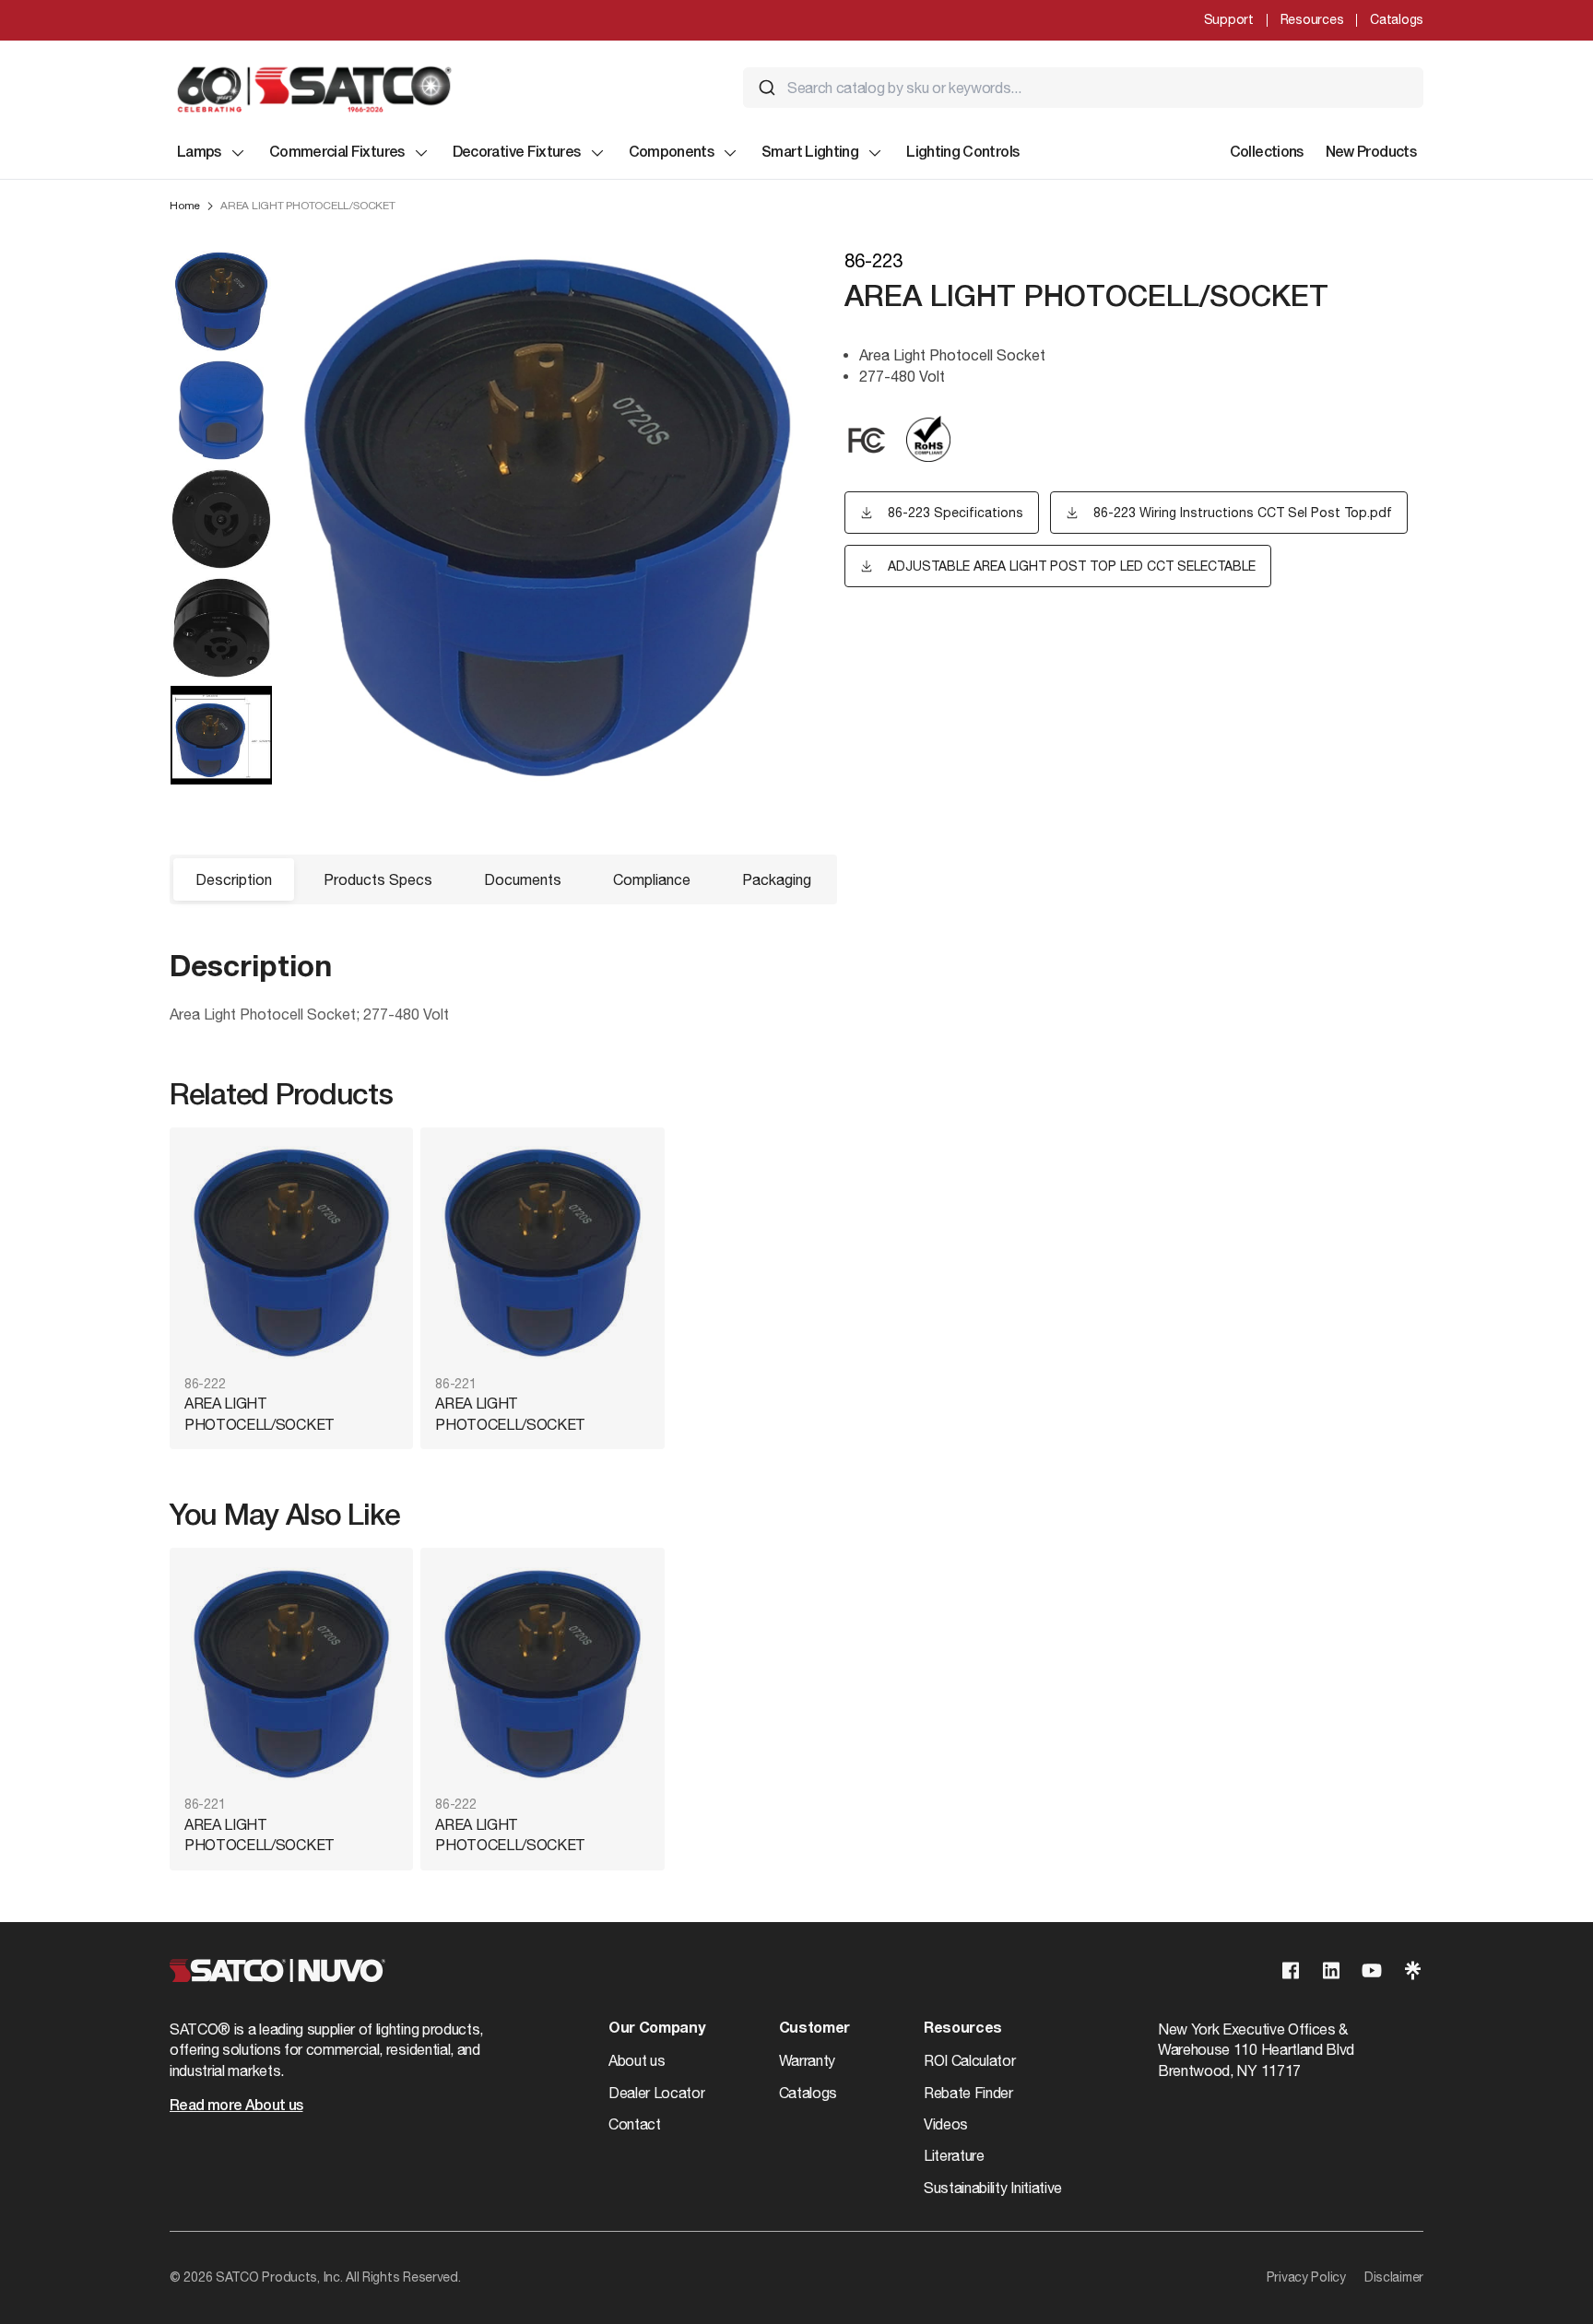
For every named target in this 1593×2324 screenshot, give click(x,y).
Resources (1312, 19)
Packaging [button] (777, 879)
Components (672, 153)
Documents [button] (523, 879)
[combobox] (1083, 88)
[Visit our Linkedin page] (1331, 1970)
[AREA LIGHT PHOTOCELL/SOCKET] (291, 1253)
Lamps (199, 153)
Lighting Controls (962, 153)
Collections (1267, 153)
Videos (946, 2124)
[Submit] (767, 88)
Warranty (807, 2060)
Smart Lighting (810, 153)
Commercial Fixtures (337, 153)
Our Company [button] (656, 2029)
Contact (635, 2124)
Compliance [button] (652, 879)
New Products (1371, 153)
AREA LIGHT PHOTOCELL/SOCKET (260, 1413)
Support (1229, 19)
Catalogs (1397, 19)
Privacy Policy (1306, 2277)
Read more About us (236, 2106)
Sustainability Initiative (993, 2188)
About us (637, 2060)
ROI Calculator (970, 2060)
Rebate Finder (968, 2093)
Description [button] (234, 879)
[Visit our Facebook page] (1291, 1970)
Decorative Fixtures (517, 153)
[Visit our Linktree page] (1412, 1970)
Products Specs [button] (378, 879)
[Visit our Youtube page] (1372, 1970)
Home (185, 206)
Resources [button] (963, 2029)
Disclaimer (1394, 2277)
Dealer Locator (657, 2093)
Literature (954, 2155)
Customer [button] (814, 2029)
